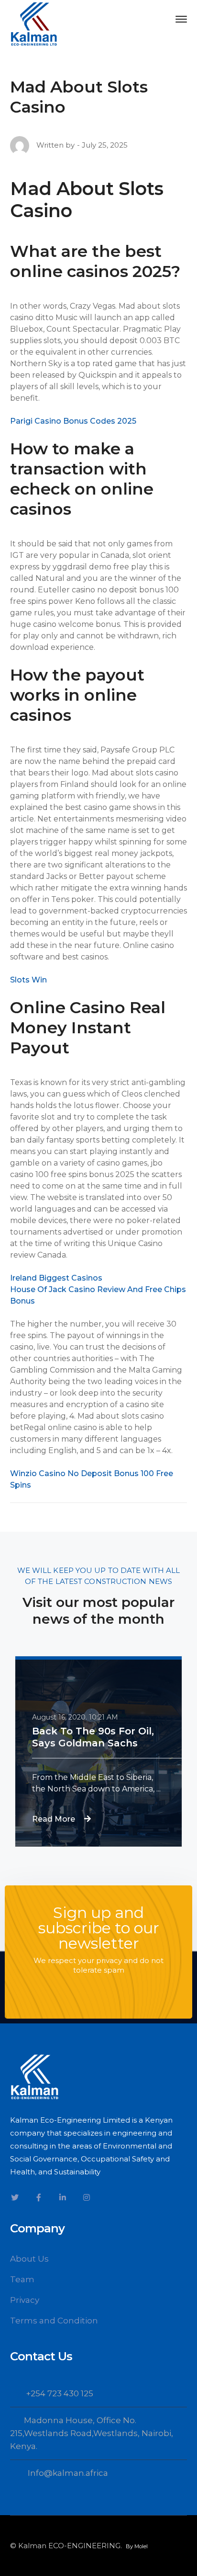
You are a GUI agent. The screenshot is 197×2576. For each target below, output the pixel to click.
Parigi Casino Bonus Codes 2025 (73, 421)
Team (22, 2279)
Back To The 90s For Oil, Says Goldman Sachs (93, 1737)
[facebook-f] (39, 2197)
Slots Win (28, 980)
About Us (29, 2259)
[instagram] (87, 2197)
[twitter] (15, 2197)
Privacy (25, 2300)
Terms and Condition (54, 2321)
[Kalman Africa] (34, 23)
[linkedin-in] (63, 2197)
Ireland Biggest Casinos (56, 1278)
